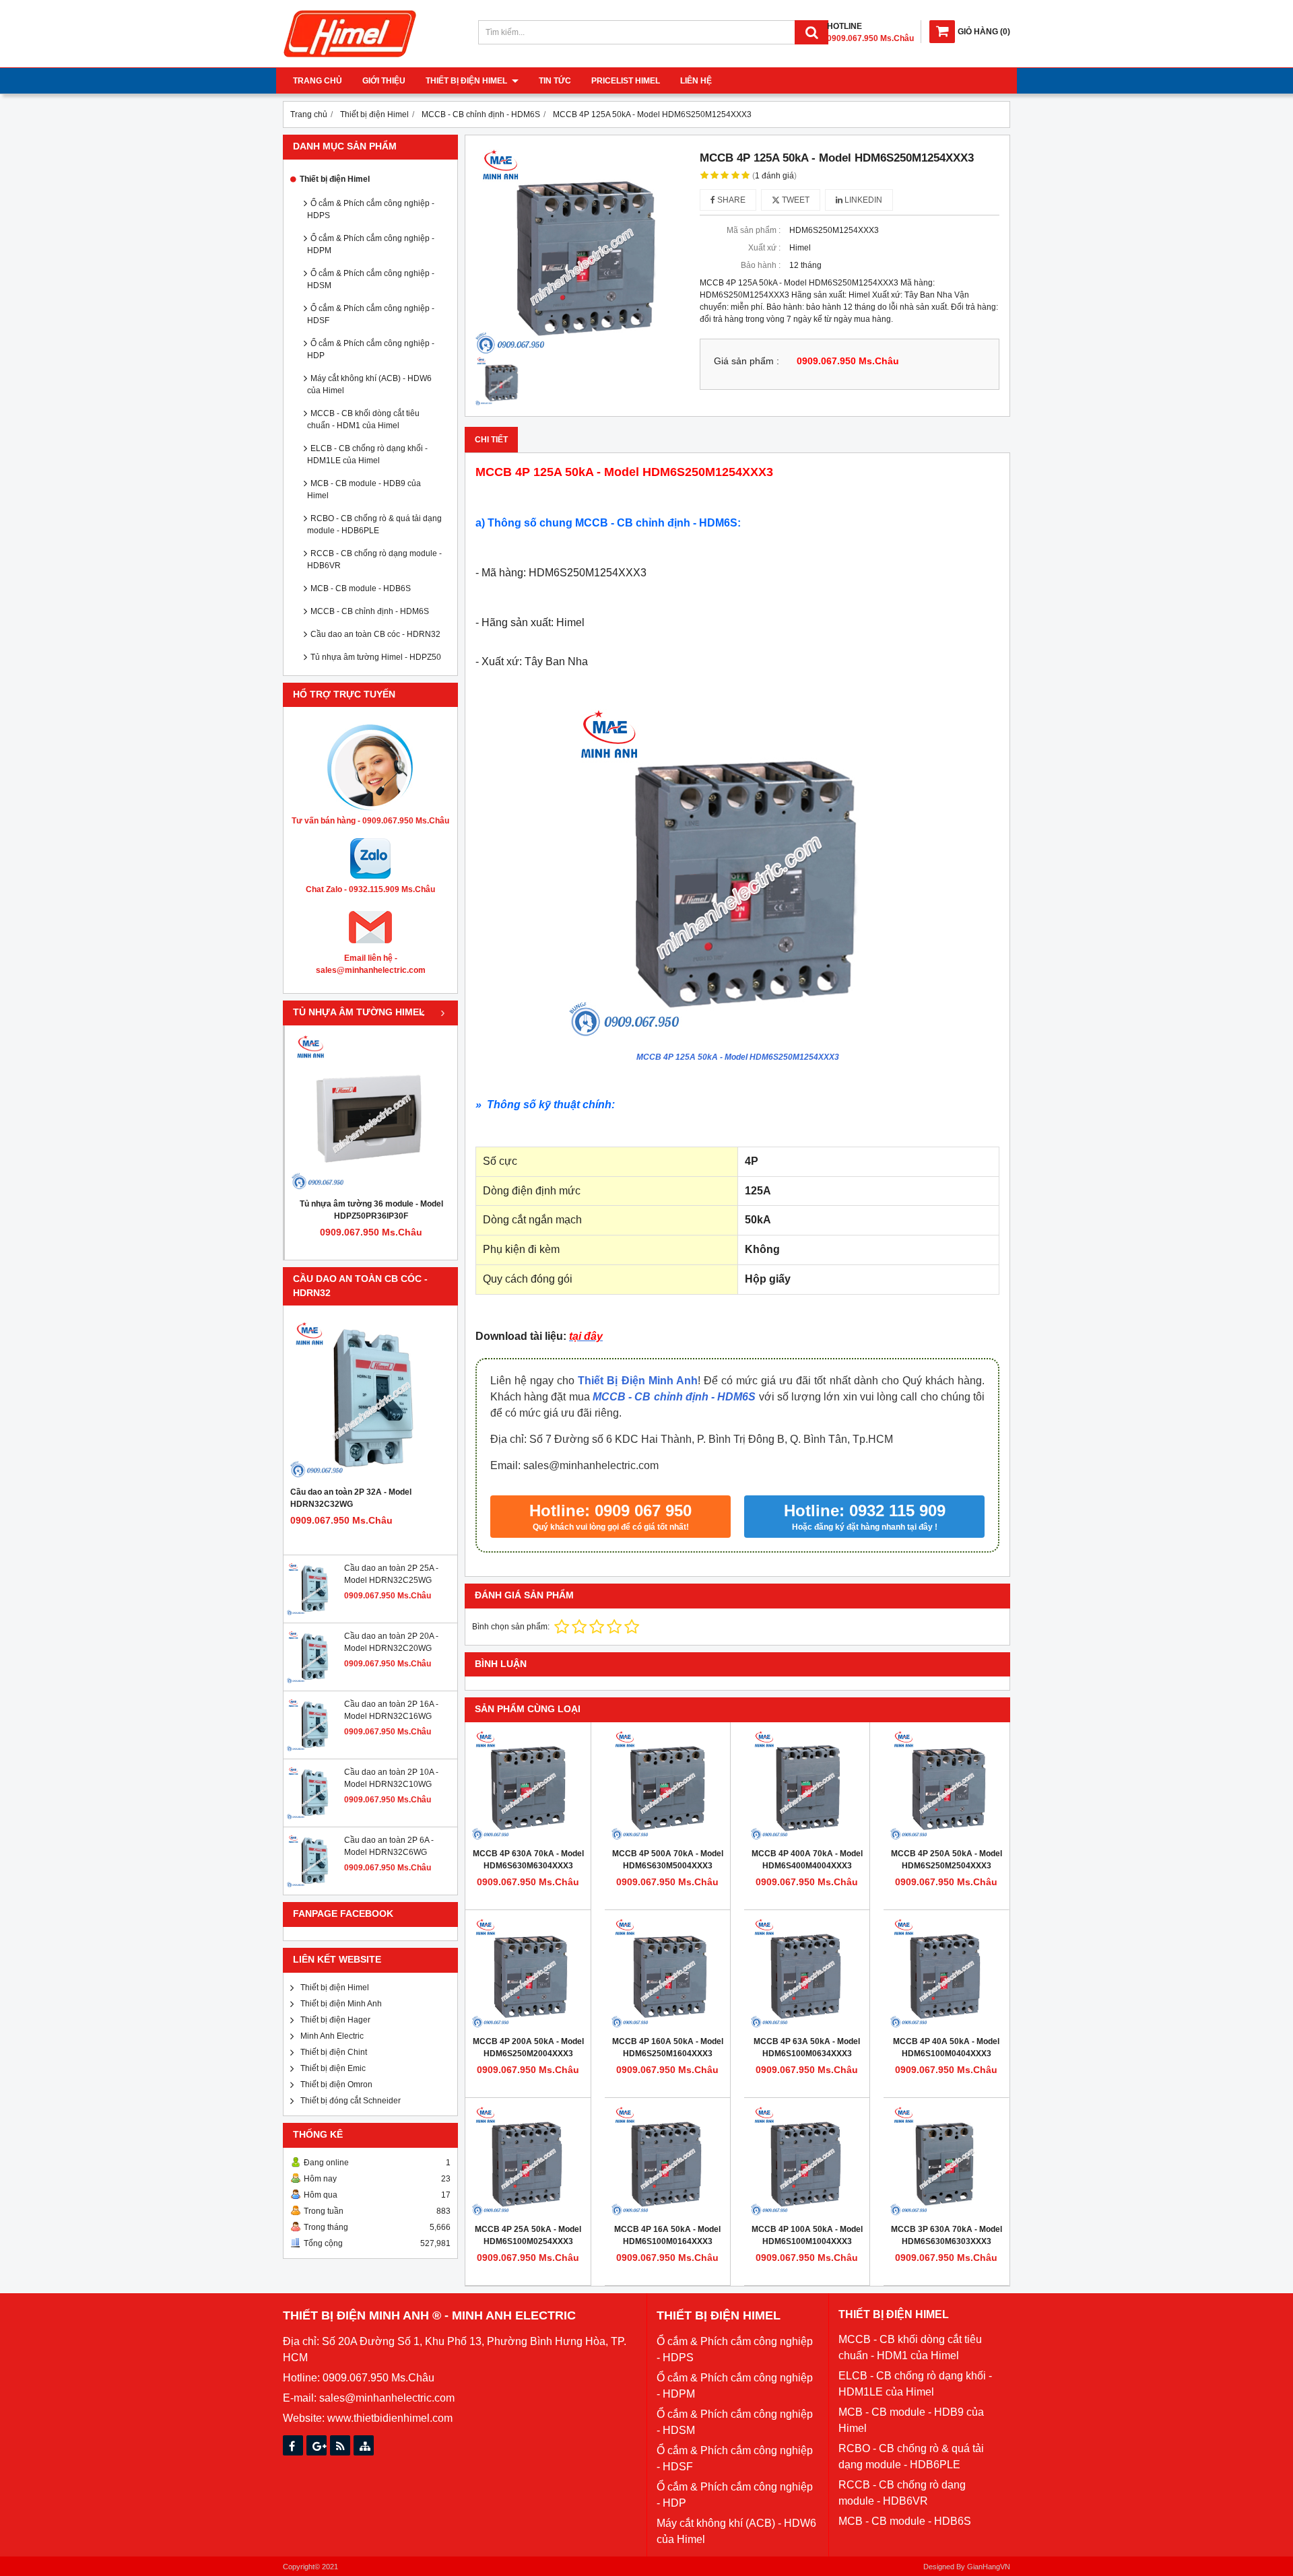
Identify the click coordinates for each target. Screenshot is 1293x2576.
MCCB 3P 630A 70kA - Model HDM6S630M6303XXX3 (947, 2235)
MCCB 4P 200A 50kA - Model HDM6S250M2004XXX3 (528, 2047)
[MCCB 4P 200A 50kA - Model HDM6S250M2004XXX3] (528, 1973)
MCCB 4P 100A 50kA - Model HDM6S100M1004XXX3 (807, 2235)
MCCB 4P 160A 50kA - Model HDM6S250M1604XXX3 (668, 2047)
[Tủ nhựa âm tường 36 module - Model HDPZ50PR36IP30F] (371, 1112)
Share (730, 200)
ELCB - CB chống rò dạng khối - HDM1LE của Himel (367, 454)
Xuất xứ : (764, 248)
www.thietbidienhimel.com (390, 2418)
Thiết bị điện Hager (335, 2020)
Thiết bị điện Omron (336, 2084)
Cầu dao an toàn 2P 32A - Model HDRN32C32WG (351, 1498)
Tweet (795, 200)
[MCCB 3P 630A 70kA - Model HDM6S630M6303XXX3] (946, 2161)
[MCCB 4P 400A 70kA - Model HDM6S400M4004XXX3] (807, 1785)
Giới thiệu (384, 81)
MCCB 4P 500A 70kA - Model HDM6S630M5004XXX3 (668, 1860)
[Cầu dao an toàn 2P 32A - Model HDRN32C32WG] (370, 1399)
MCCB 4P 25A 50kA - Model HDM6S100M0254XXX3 (528, 2235)
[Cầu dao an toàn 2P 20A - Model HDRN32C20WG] (314, 1681)
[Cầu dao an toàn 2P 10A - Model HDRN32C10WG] (314, 1817)
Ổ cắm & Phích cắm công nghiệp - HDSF (371, 314)
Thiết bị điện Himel (467, 81)
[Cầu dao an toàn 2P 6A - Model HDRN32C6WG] (314, 1885)
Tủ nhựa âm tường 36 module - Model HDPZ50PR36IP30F (371, 1210)
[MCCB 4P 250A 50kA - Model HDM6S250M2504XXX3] (946, 1785)
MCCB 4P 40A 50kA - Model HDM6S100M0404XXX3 (946, 2047)
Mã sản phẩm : (754, 230)
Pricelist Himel (626, 81)
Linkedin (862, 200)
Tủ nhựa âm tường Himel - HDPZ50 (376, 657)
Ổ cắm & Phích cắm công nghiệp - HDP (371, 349)
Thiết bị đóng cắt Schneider (351, 2101)
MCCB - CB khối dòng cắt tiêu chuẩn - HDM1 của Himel (363, 419)
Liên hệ (696, 81)
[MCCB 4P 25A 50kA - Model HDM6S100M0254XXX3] (528, 2161)
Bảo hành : (761, 265)
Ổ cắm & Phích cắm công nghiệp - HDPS (371, 209)
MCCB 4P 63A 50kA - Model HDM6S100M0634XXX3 (807, 2047)
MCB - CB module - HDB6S (361, 588)
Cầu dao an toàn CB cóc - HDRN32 (375, 634)
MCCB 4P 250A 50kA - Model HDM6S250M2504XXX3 (947, 1860)
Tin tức (555, 81)
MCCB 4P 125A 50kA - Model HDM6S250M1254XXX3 (738, 1057)
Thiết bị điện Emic (333, 2068)
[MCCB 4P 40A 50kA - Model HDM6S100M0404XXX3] (946, 1973)
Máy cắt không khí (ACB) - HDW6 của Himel (369, 384)
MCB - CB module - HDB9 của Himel (364, 489)
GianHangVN (989, 2567)
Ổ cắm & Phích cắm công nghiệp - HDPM (371, 244)
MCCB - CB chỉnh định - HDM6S (370, 611)
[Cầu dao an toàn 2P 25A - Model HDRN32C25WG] (314, 1613)
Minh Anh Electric (332, 2036)
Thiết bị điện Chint (334, 2052)
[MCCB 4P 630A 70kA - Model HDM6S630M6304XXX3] (528, 1785)
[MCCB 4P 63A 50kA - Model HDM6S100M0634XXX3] (807, 1973)
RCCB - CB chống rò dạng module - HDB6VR (374, 560)
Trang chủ (318, 81)
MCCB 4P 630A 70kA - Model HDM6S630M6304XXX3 (528, 1860)
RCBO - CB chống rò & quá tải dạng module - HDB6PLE (374, 524)
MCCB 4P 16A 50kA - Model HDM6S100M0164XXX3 (667, 2235)
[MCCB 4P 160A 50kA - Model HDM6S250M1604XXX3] (667, 1973)
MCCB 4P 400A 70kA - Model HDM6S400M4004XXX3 (807, 1860)
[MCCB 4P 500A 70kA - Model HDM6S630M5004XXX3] (667, 1785)
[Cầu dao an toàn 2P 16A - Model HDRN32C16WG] (314, 1749)
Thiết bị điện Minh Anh (341, 2004)
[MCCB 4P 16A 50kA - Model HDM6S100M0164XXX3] (667, 2161)
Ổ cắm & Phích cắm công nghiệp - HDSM (371, 279)
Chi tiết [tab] (491, 440)
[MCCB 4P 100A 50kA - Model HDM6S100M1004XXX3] (807, 2161)
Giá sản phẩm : (747, 361)
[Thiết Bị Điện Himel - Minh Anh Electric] (350, 58)
